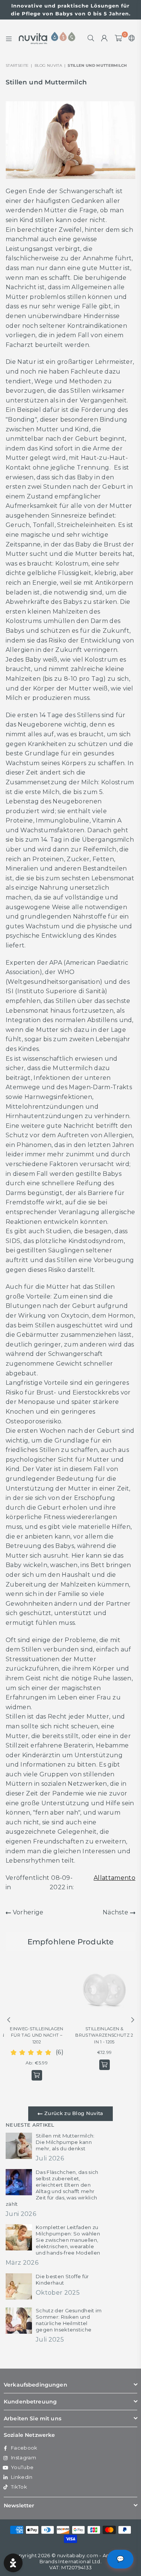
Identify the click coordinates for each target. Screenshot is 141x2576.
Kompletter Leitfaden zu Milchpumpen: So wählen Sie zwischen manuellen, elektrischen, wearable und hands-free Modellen (68, 2240)
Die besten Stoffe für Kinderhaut (62, 2280)
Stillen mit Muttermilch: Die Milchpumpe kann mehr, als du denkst (65, 2142)
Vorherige (27, 1912)
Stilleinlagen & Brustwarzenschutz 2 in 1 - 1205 (104, 2035)
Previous (9, 2020)
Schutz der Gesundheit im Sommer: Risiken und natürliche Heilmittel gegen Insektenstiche (69, 2320)
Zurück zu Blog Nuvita (73, 2113)
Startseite (17, 65)
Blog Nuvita (49, 65)
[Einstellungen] (130, 38)
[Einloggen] (105, 38)
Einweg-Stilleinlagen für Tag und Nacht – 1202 (36, 2035)
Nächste (116, 1912)
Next (133, 2020)
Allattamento (114, 1878)
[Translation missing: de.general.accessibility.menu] (9, 38)
